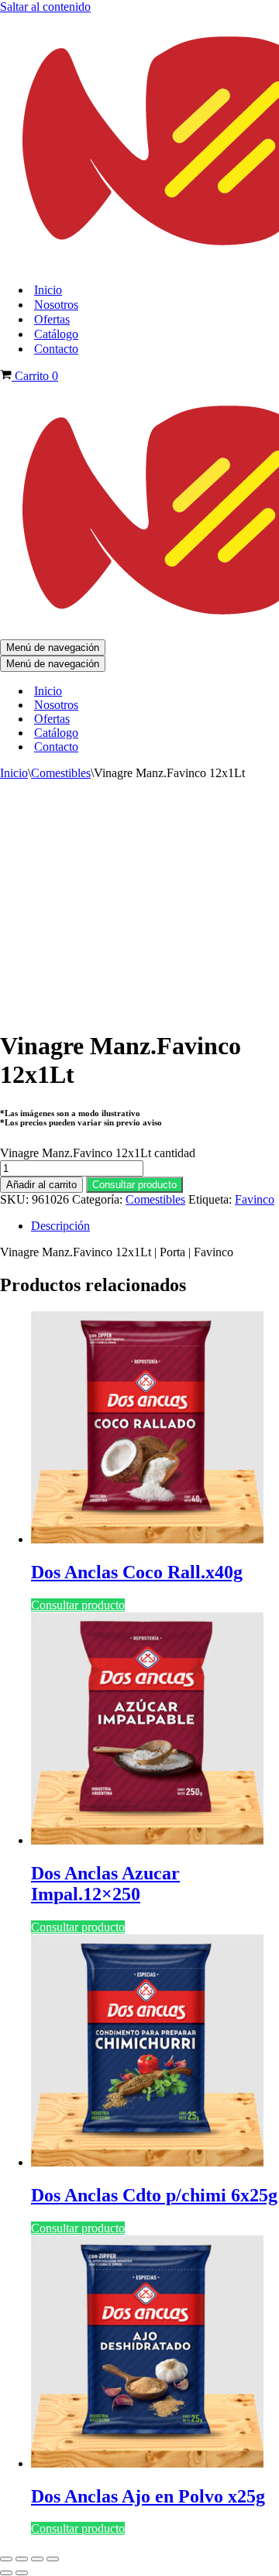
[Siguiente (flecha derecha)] (22, 2573)
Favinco (255, 1199)
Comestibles (61, 773)
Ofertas (52, 319)
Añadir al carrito (41, 1185)
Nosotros (56, 305)
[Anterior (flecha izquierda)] (6, 2573)
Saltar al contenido (45, 7)
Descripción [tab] (60, 1226)
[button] (134, 1184)
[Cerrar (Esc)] (53, 2559)
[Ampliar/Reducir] (6, 2559)
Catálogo (56, 334)
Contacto (56, 349)
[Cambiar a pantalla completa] (22, 2559)
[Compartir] (37, 2559)
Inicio (48, 290)
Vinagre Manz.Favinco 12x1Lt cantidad (98, 1153)
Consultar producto (134, 1185)
